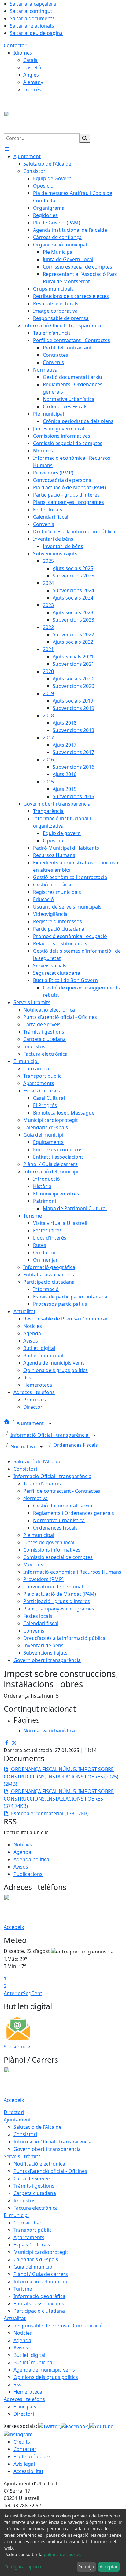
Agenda (22, 1852)
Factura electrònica (36, 2208)
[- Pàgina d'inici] (42, 122)
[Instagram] (18, 2434)
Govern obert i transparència (47, 1660)
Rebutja (86, 2567)
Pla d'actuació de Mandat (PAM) (60, 1594)
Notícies (23, 1845)
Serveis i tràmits (22, 2156)
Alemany (33, 82)
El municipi (16, 2215)
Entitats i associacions (39, 2304)
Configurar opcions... (26, 2567)
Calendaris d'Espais (36, 2259)
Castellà (32, 67)
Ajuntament (31, 1423)
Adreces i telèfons (24, 2399)
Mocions (33, 1564)
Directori (14, 2112)
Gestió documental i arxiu (63, 1506)
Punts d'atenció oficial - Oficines (50, 2171)
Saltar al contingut (31, 11)
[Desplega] (50, 1424)
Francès (32, 90)
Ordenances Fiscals (76, 1445)
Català (30, 60)
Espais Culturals (32, 2245)
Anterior (13, 1993)
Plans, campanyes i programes (59, 1609)
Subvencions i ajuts (45, 1653)
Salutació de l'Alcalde (37, 1461)
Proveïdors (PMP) (43, 1579)
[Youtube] (101, 2426)
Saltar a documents (32, 18)
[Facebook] (75, 2426)
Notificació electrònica (39, 2164)
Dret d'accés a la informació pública (64, 1638)
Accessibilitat (28, 2471)
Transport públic (33, 2230)
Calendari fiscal (41, 1623)
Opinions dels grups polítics (46, 2377)
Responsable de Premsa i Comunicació (58, 2326)
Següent (33, 1993)
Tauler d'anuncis (42, 1484)
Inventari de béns (43, 1645)
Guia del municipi (33, 2267)
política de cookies (63, 2554)
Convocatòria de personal (53, 1587)
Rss (17, 2384)
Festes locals (38, 1616)
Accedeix (14, 1927)
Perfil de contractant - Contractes (62, 1491)
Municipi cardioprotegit (41, 2252)
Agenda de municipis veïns (44, 2370)
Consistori (25, 1469)
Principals (25, 2406)
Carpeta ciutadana (35, 2193)
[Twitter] (50, 2426)
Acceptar (109, 2567)
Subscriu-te (17, 2047)
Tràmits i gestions (34, 2186)
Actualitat (15, 2318)
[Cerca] (85, 138)
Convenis (34, 1631)
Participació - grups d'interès (57, 1601)
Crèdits (22, 2442)
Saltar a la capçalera (33, 4)
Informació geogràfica (39, 2296)
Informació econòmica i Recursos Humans (72, 1572)
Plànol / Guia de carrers (41, 2274)
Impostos (24, 2201)
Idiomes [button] (23, 53)
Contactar (15, 45)
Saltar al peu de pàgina (36, 33)
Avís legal (24, 2464)
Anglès (31, 75)
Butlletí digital (29, 2355)
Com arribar (28, 2223)
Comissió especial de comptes (58, 1557)
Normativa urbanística (59, 1520)
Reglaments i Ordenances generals (74, 1513)
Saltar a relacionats (32, 26)
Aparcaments (29, 2237)
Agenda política (31, 1859)
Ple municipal (39, 1535)
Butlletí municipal (33, 2362)
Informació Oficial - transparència (50, 1435)
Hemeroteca (28, 2392)
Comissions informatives (52, 1550)
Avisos (21, 1867)
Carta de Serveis (32, 2178)
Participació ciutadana (39, 2311)
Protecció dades (32, 2456)
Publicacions (28, 1874)
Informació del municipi (41, 2281)
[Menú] (7, 149)
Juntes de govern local (49, 1542)
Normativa (23, 1447)
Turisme (23, 2289)
